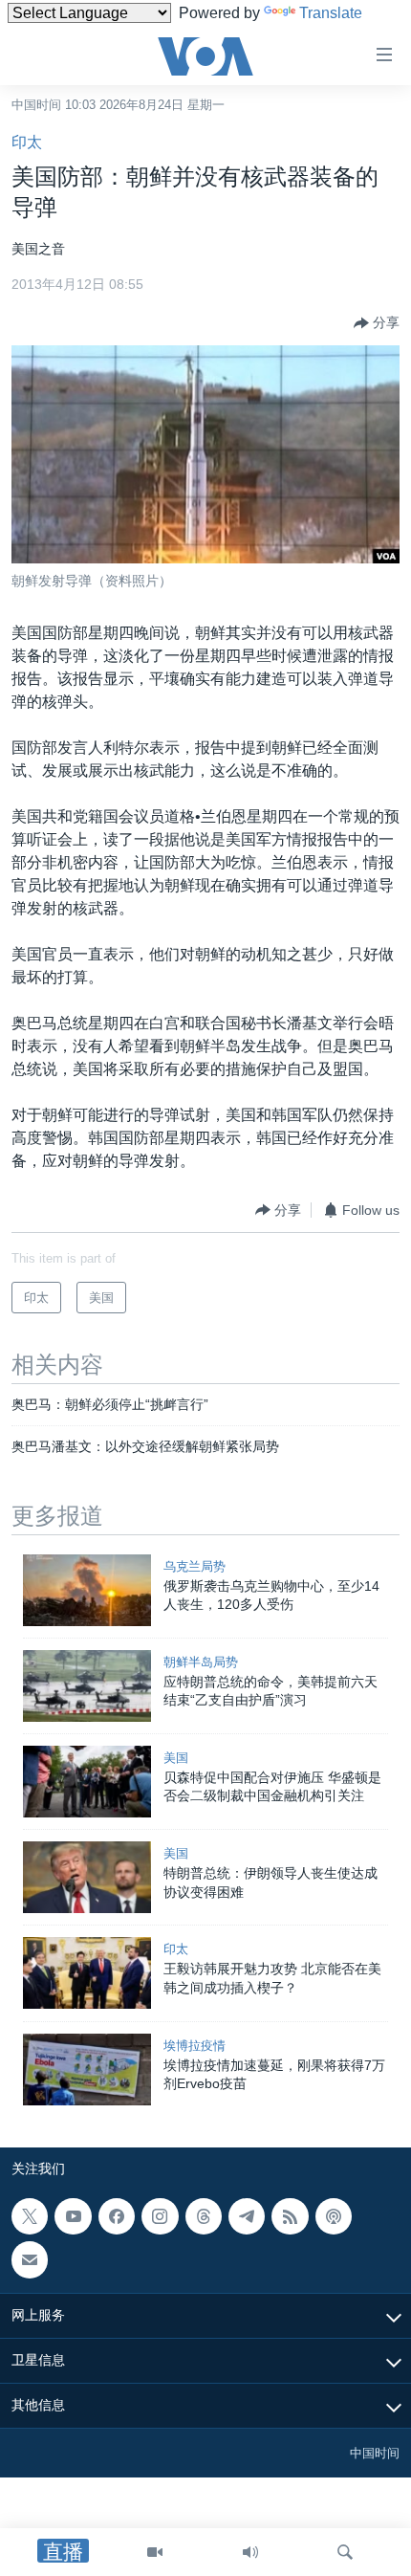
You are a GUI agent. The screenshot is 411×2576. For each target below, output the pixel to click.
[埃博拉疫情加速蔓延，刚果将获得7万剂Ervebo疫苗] (87, 2070)
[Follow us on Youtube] (73, 2216)
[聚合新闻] (290, 2216)
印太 (27, 142)
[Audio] (250, 2552)
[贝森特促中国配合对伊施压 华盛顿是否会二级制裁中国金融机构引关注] (87, 1782)
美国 (176, 1758)
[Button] (377, 323)
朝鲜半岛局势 (201, 1662)
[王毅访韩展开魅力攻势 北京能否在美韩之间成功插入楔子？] (87, 1973)
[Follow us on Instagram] (160, 2216)
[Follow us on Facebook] (117, 2216)
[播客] (334, 2216)
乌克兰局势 (195, 1566)
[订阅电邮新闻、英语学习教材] (30, 2259)
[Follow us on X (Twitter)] (30, 2216)
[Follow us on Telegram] (247, 2216)
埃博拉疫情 (195, 2046)
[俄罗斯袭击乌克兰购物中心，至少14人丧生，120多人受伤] (87, 1590)
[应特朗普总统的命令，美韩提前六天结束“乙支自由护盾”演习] (87, 1686)
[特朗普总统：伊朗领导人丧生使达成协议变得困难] (87, 1877)
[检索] (345, 2552)
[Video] (155, 2552)
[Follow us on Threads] (204, 2216)
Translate (331, 13)
